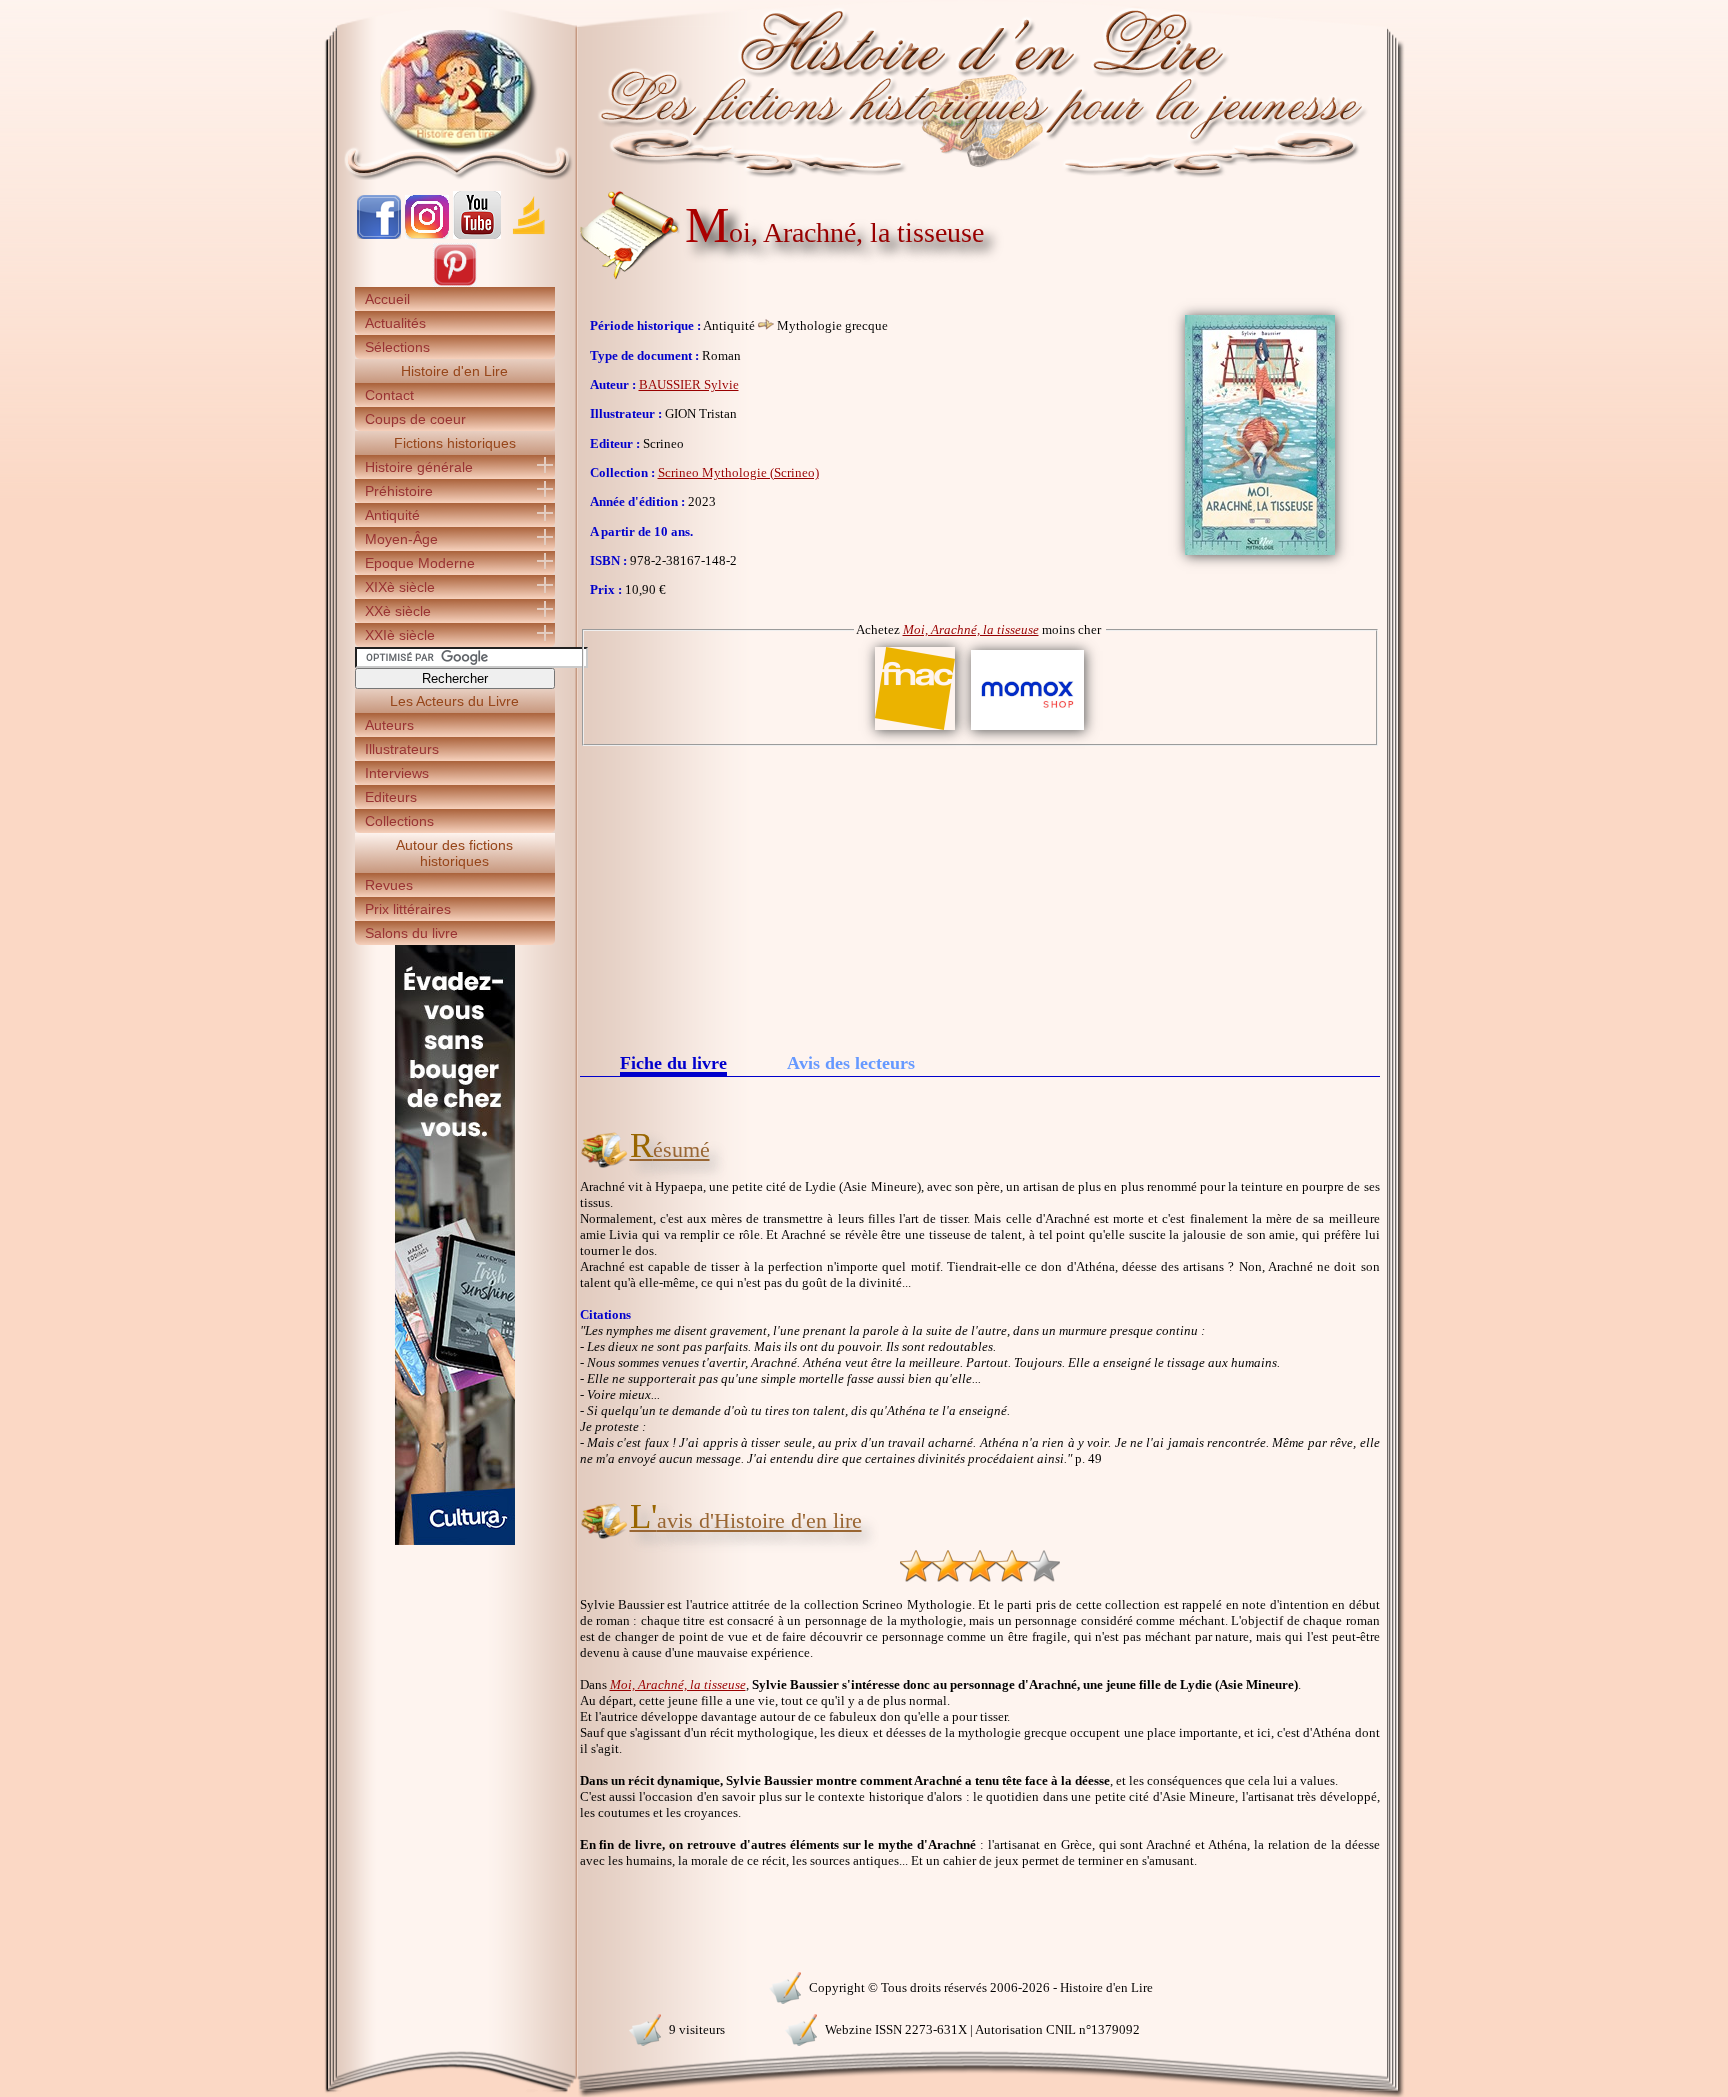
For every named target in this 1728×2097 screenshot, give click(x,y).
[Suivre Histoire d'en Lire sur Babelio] (529, 234)
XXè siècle (398, 611)
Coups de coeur (415, 419)
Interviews (397, 773)
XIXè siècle (400, 587)
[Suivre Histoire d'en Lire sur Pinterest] (455, 282)
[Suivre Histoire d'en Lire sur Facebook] (379, 234)
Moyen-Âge (401, 539)
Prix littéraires (408, 909)
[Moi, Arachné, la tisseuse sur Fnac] (915, 730)
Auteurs (389, 725)
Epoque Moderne (420, 563)
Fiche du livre (673, 1064)
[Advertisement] (980, 896)
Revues (389, 885)
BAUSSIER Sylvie (689, 384)
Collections (399, 821)
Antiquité (392, 515)
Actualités (395, 323)
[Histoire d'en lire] (864, 90)
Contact (389, 395)
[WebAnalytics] (454, 1985)
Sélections (397, 347)
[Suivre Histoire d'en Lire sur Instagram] (427, 234)
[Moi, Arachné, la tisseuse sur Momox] (1027, 730)
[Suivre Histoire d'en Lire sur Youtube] (477, 234)
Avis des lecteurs (851, 1063)
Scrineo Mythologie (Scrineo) (738, 472)
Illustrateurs (402, 749)
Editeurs (391, 797)
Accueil (387, 299)
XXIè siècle (400, 635)
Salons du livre (411, 933)
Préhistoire (399, 491)
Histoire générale (419, 467)
